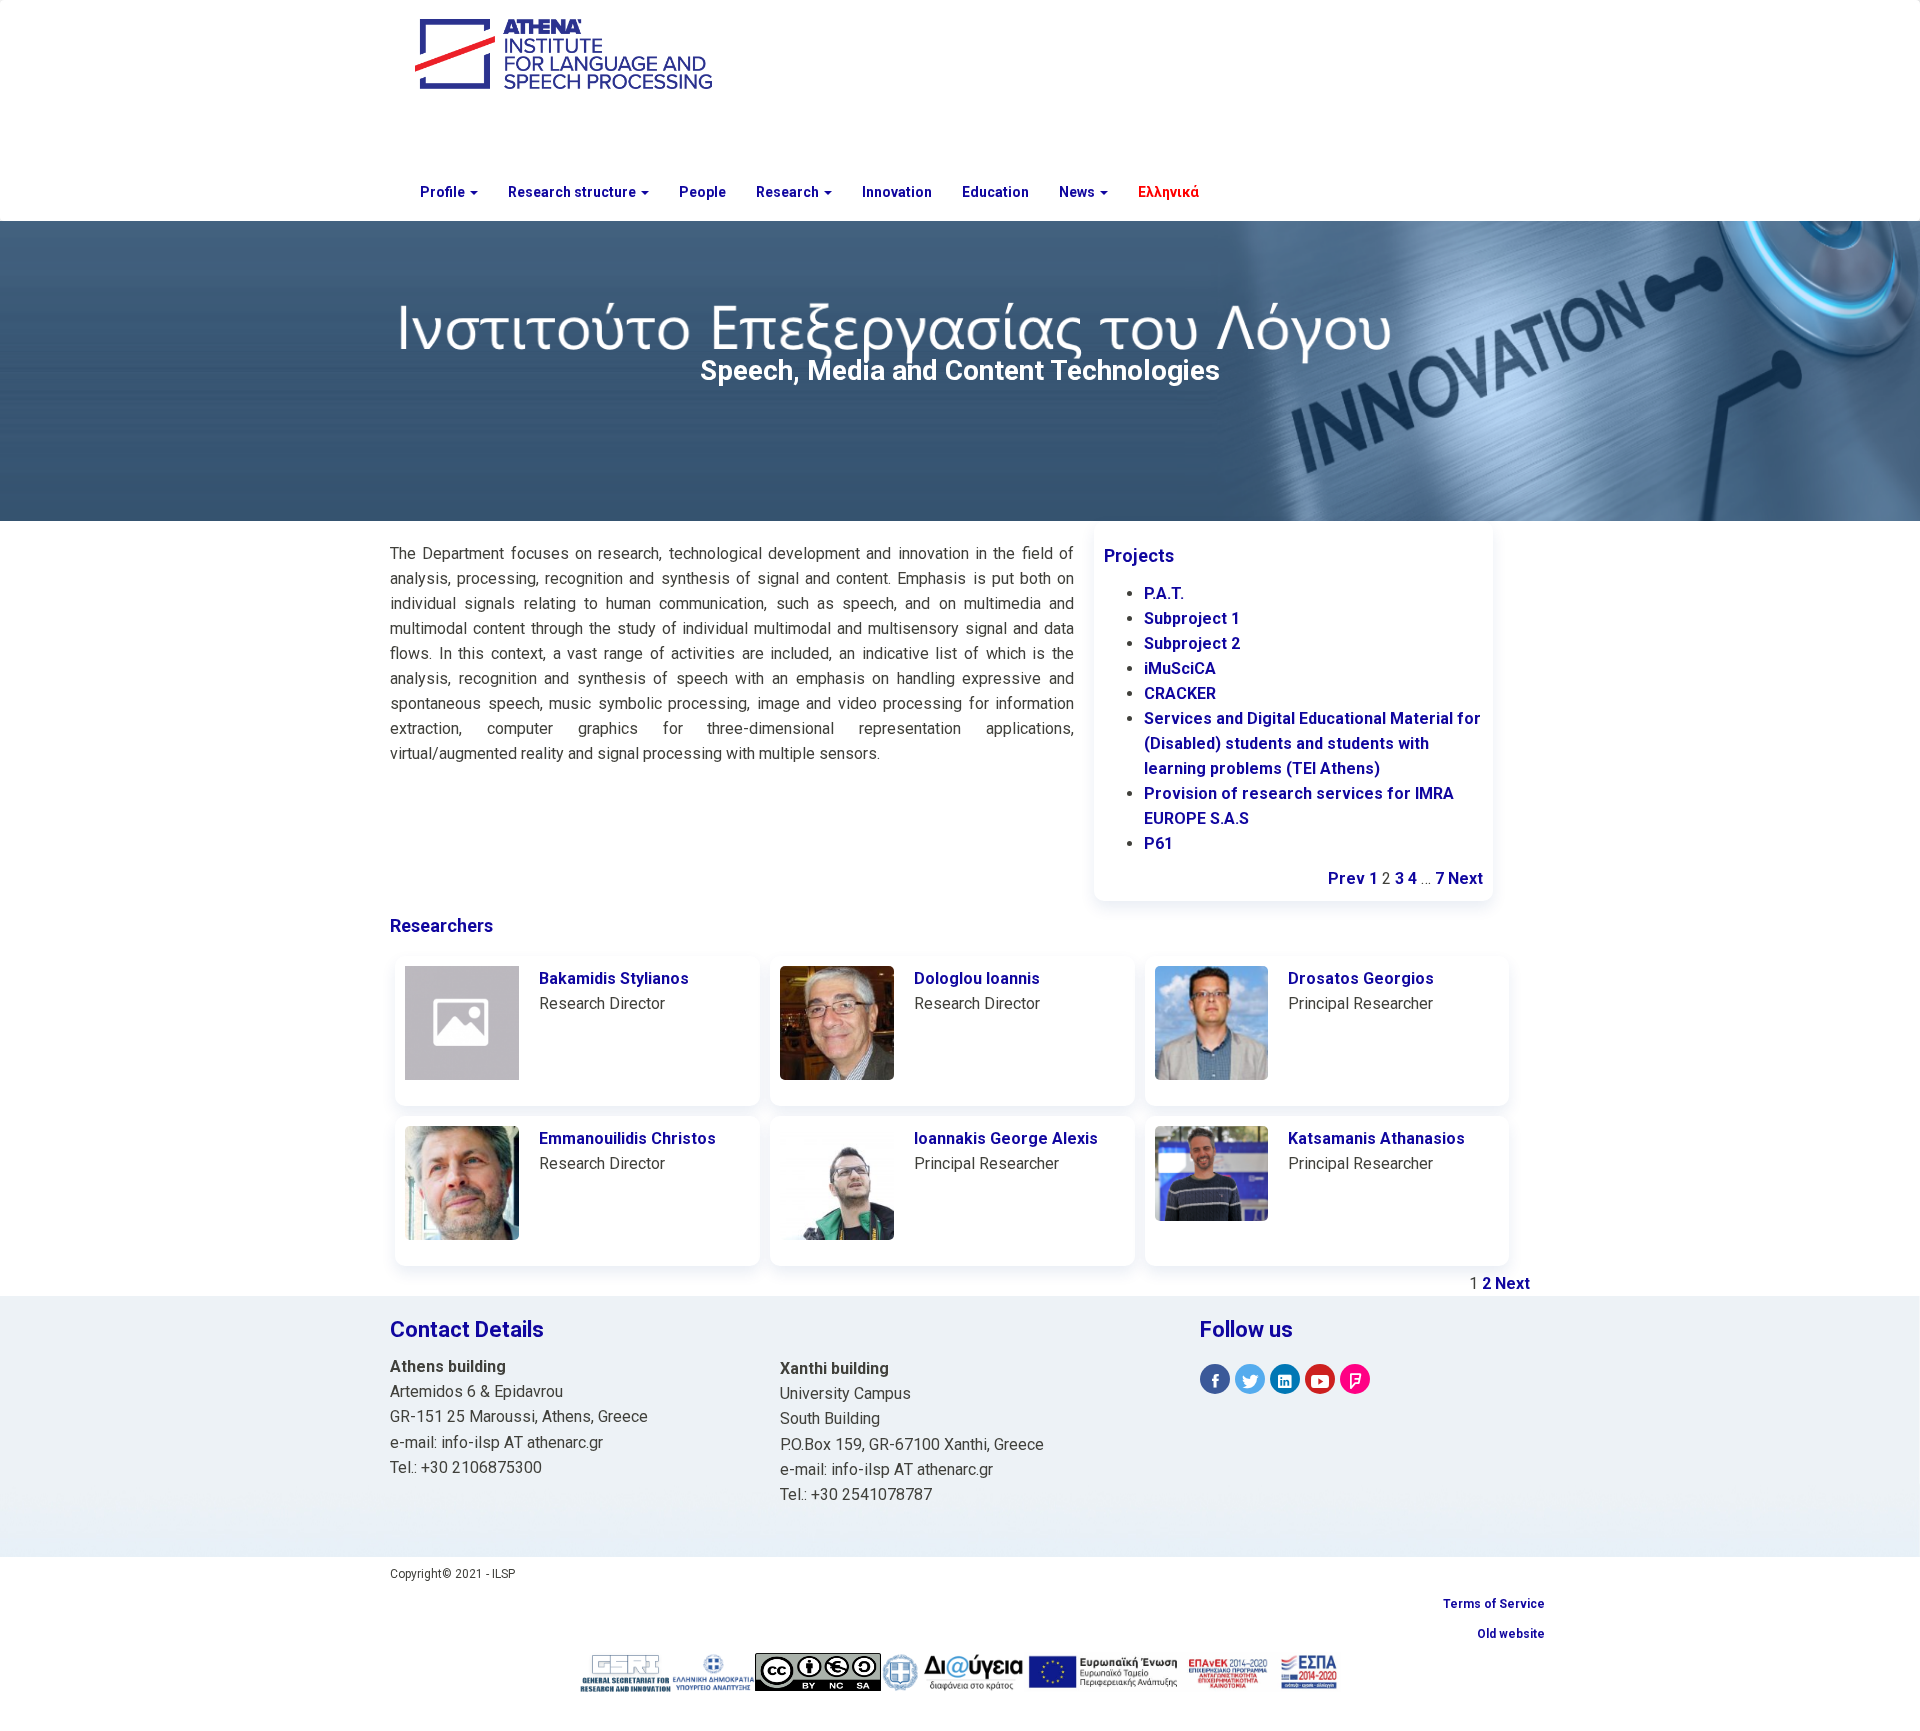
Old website (1511, 1634)
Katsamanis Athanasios (1376, 1138)
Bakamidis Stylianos (614, 978)
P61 (1158, 843)
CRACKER (1180, 693)
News (1078, 192)
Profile (444, 192)
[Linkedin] (1285, 1379)
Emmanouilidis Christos (627, 1138)
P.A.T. (1164, 593)
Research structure (573, 192)
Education (995, 192)
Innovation (897, 192)
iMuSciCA (1180, 668)
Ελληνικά (1168, 192)
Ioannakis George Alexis (1006, 1138)
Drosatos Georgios (1361, 978)
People (702, 192)
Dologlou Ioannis (977, 978)
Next (1465, 878)
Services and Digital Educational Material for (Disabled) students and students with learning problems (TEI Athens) (1312, 743)
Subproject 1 (1192, 618)
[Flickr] (1355, 1379)
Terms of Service (1494, 1604)
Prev (1346, 878)
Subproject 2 (1192, 643)
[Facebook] (1215, 1379)
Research (789, 192)
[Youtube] (1320, 1379)
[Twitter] (1250, 1379)
